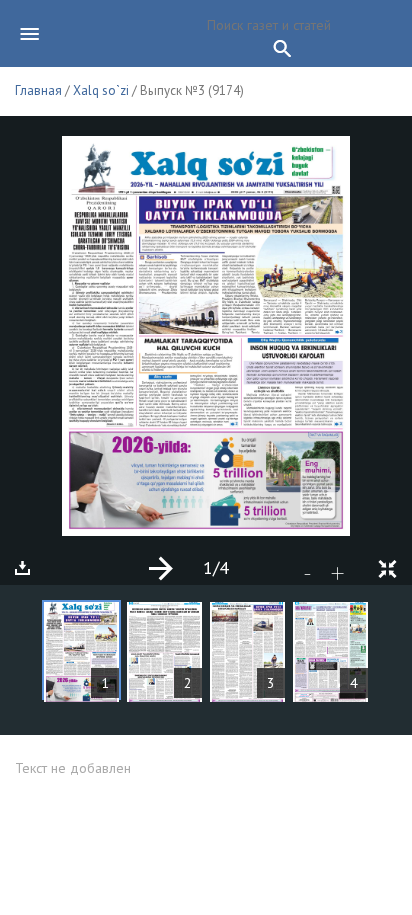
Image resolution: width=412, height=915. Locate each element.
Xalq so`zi (101, 90)
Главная (38, 90)
